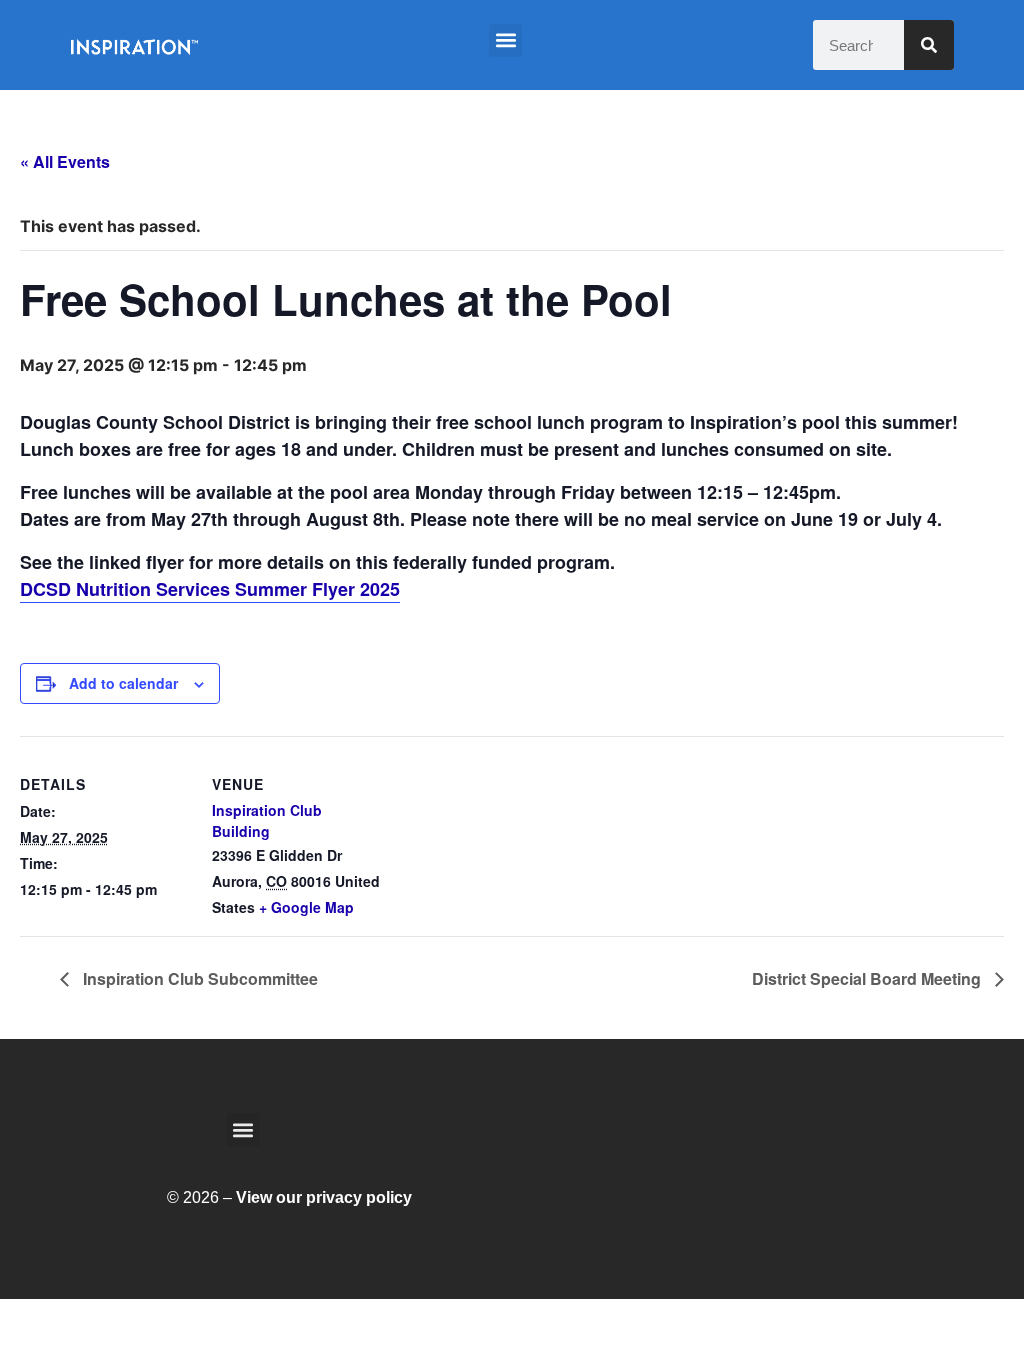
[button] (505, 40)
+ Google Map (306, 907)
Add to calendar (123, 683)
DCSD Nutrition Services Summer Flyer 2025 (210, 589)
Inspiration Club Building (267, 820)
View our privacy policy (324, 1197)
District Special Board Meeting (868, 978)
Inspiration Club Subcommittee (198, 978)
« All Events (65, 161)
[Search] (929, 45)
